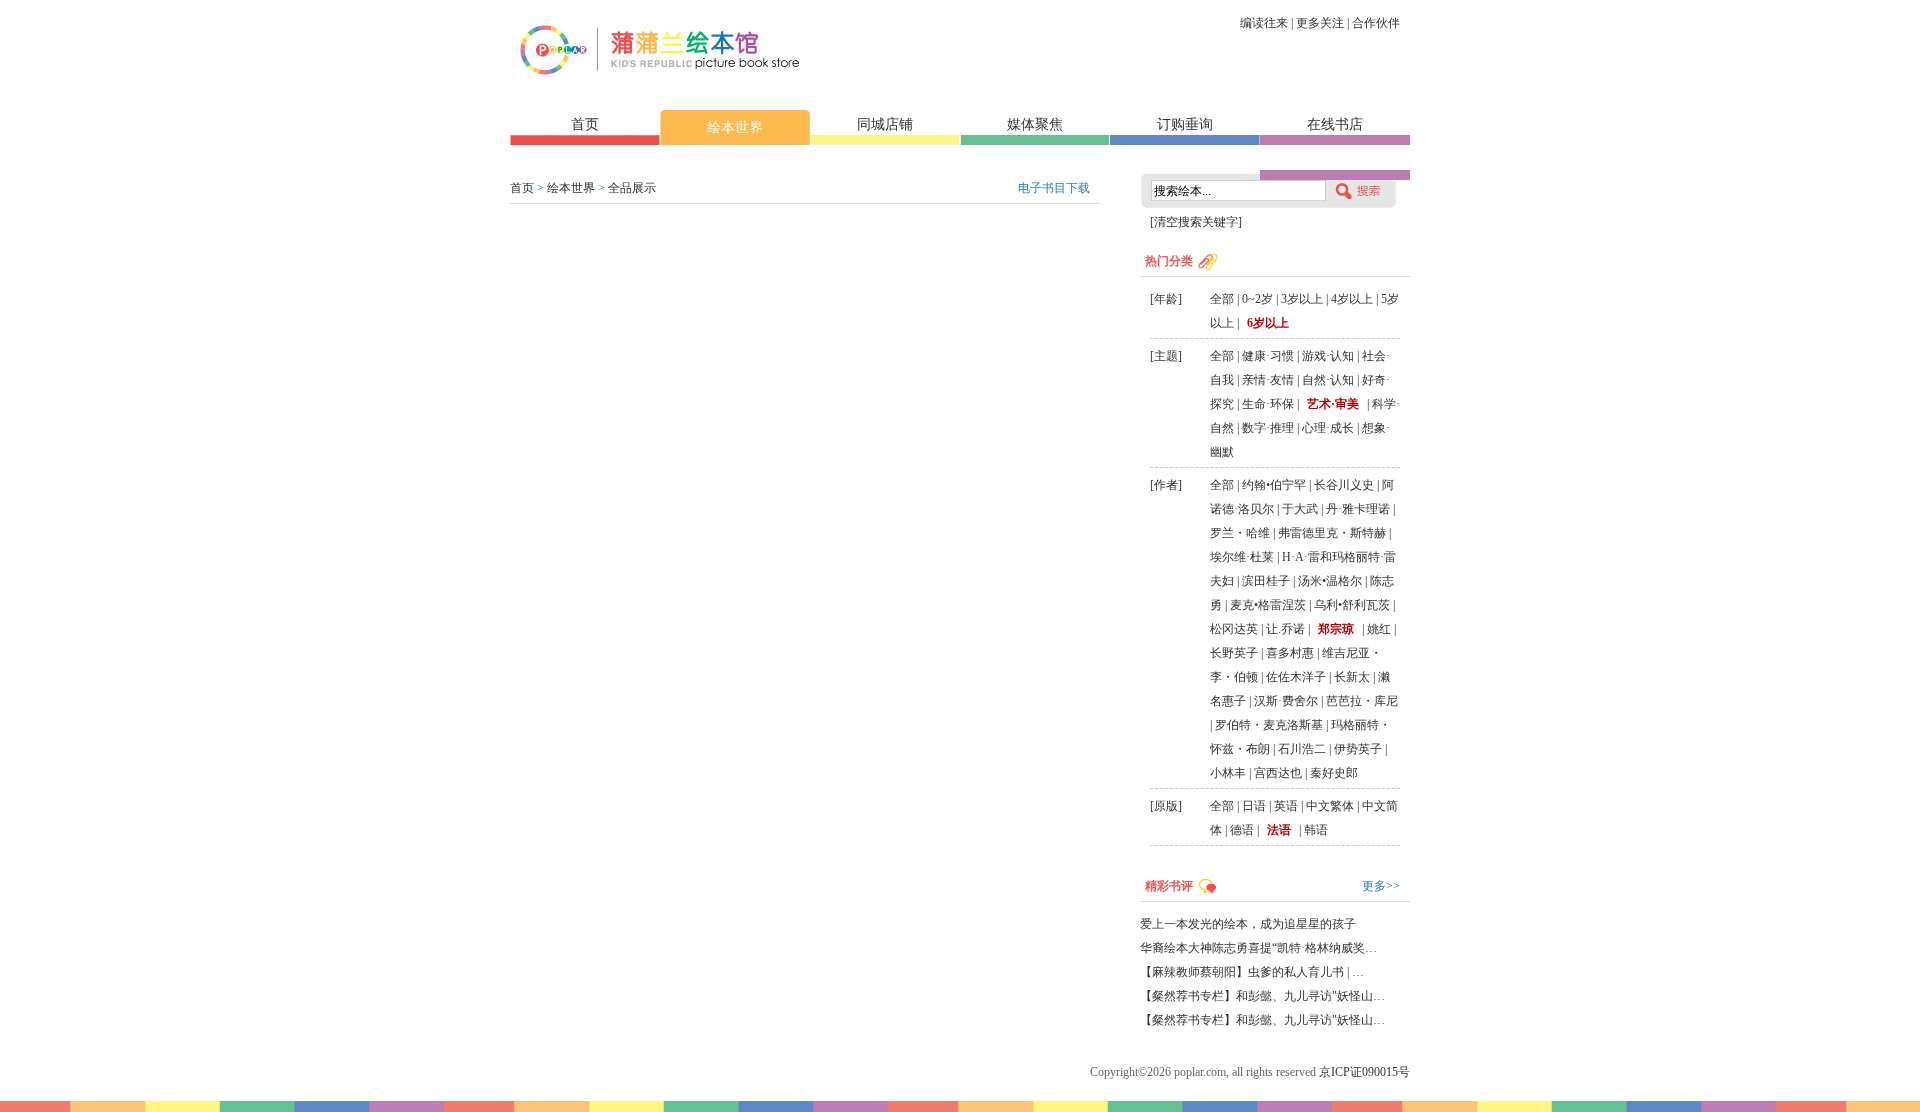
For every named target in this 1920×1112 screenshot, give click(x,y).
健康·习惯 (1268, 356)
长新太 (1352, 677)
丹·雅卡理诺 (1358, 509)
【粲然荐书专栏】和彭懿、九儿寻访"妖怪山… (1262, 996)
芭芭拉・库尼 (1362, 701)
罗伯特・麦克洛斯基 (1269, 725)
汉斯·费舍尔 (1286, 701)
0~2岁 (1257, 299)
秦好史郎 (1334, 773)
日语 (1254, 806)
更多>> (1381, 886)
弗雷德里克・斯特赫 (1332, 533)
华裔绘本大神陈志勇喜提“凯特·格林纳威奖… (1258, 948)
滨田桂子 (1266, 581)
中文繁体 (1330, 806)
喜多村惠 (1290, 653)
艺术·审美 (1333, 404)
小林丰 (1228, 773)
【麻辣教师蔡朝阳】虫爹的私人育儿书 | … (1252, 972)
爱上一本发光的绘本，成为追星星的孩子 (1248, 924)
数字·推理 (1268, 428)
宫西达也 (1278, 773)
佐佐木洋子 (1296, 677)
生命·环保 (1268, 404)
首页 (585, 124)
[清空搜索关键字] (1196, 222)
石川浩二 (1302, 749)
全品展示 (632, 188)
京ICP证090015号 (1364, 1072)
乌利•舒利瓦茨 (1352, 605)
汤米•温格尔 (1330, 581)
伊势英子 (1358, 749)
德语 (1242, 830)
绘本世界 (735, 127)
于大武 (1300, 509)
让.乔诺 (1285, 629)
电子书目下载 (1054, 188)
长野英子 (1234, 653)
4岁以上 (1352, 299)
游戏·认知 (1328, 356)
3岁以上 (1302, 299)
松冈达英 (1234, 629)
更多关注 (1320, 23)
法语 (1279, 830)
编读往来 (1264, 23)
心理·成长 (1328, 428)
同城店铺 (885, 124)
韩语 (1316, 830)
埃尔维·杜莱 (1242, 557)
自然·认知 (1328, 380)
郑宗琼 (1336, 629)
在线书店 (1335, 124)
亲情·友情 (1268, 380)
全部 (1222, 299)
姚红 (1379, 629)
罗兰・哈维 (1240, 533)
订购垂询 (1185, 124)
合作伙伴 (1376, 23)
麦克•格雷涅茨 (1268, 605)
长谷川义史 (1344, 485)
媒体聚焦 (1035, 124)
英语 (1286, 806)
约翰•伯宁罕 (1274, 485)
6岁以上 (1268, 323)
